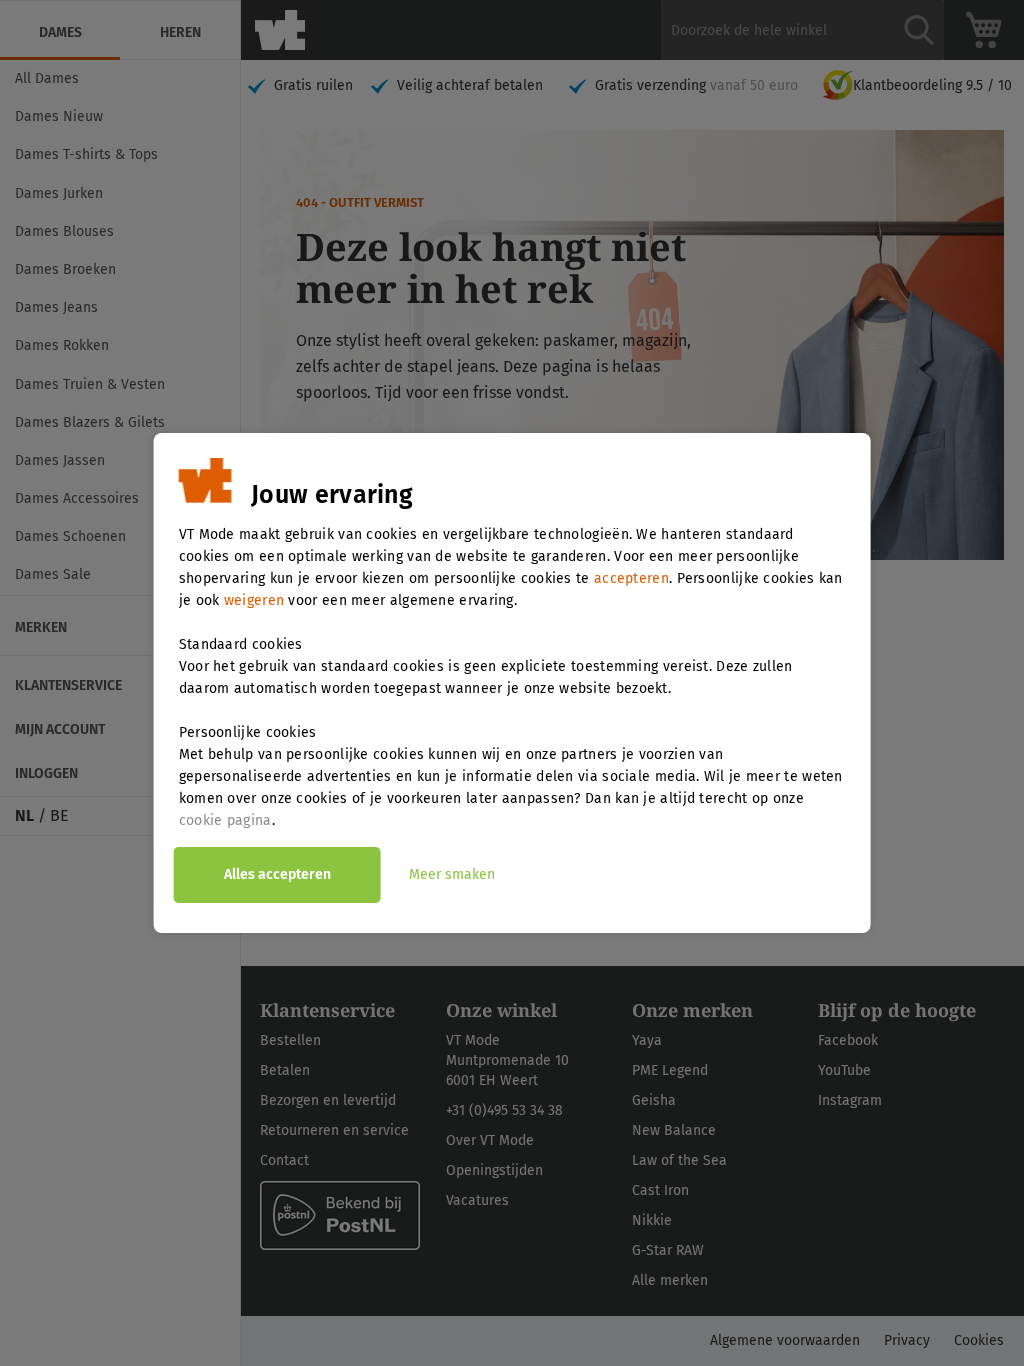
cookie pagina (225, 820)
